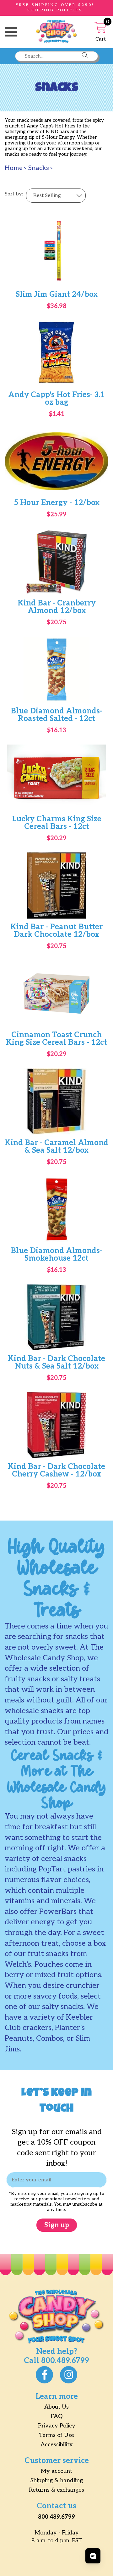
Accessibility (57, 2445)
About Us (56, 2407)
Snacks (38, 168)
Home (14, 168)
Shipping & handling (57, 2480)
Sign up (57, 2225)
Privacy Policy (57, 2426)
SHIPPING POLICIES (55, 10)
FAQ (56, 2416)
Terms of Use (56, 2435)
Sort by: (14, 194)
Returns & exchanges (56, 2490)
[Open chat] (93, 2556)
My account (56, 2471)
